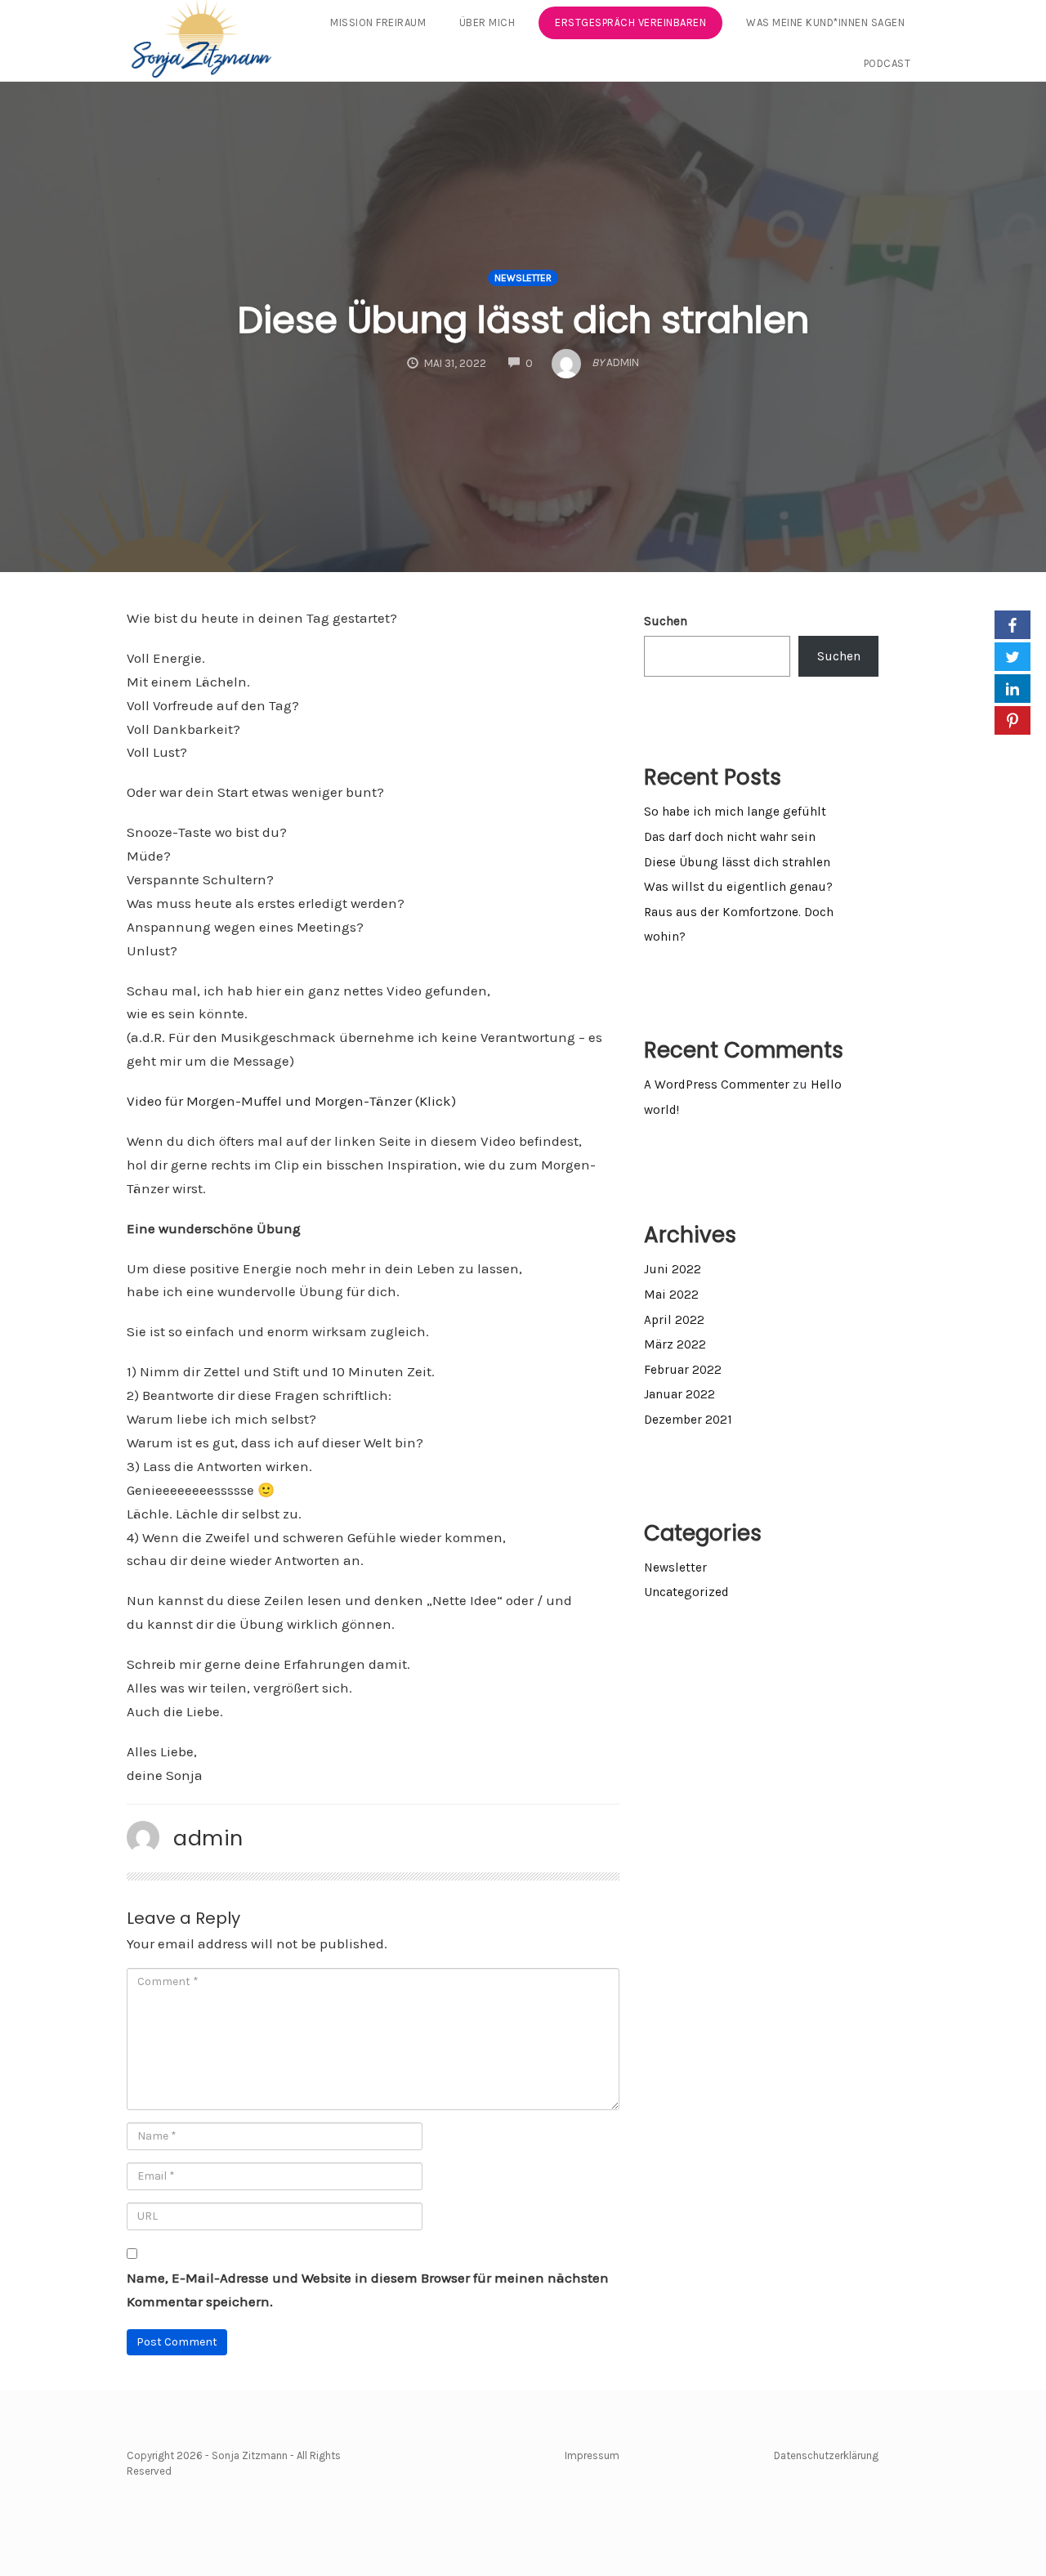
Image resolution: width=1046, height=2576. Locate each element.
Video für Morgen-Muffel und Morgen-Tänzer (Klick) (291, 1101)
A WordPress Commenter (717, 1085)
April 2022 (674, 1320)
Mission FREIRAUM (378, 22)
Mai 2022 (671, 1295)
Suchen (666, 621)
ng (872, 2455)
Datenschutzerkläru (820, 2455)
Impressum (592, 2455)
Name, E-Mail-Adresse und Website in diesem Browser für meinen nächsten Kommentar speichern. (368, 2290)
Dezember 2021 (688, 1420)
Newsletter (523, 278)
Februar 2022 (683, 1370)
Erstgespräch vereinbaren (630, 22)
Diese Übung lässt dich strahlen (523, 320)
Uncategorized (686, 1592)
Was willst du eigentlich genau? (738, 887)
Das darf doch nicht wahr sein (730, 837)
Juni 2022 (673, 1269)
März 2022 (675, 1344)
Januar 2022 (679, 1394)
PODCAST (887, 63)
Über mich (487, 22)
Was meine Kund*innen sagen (825, 22)
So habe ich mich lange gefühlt (735, 812)
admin (208, 1838)
